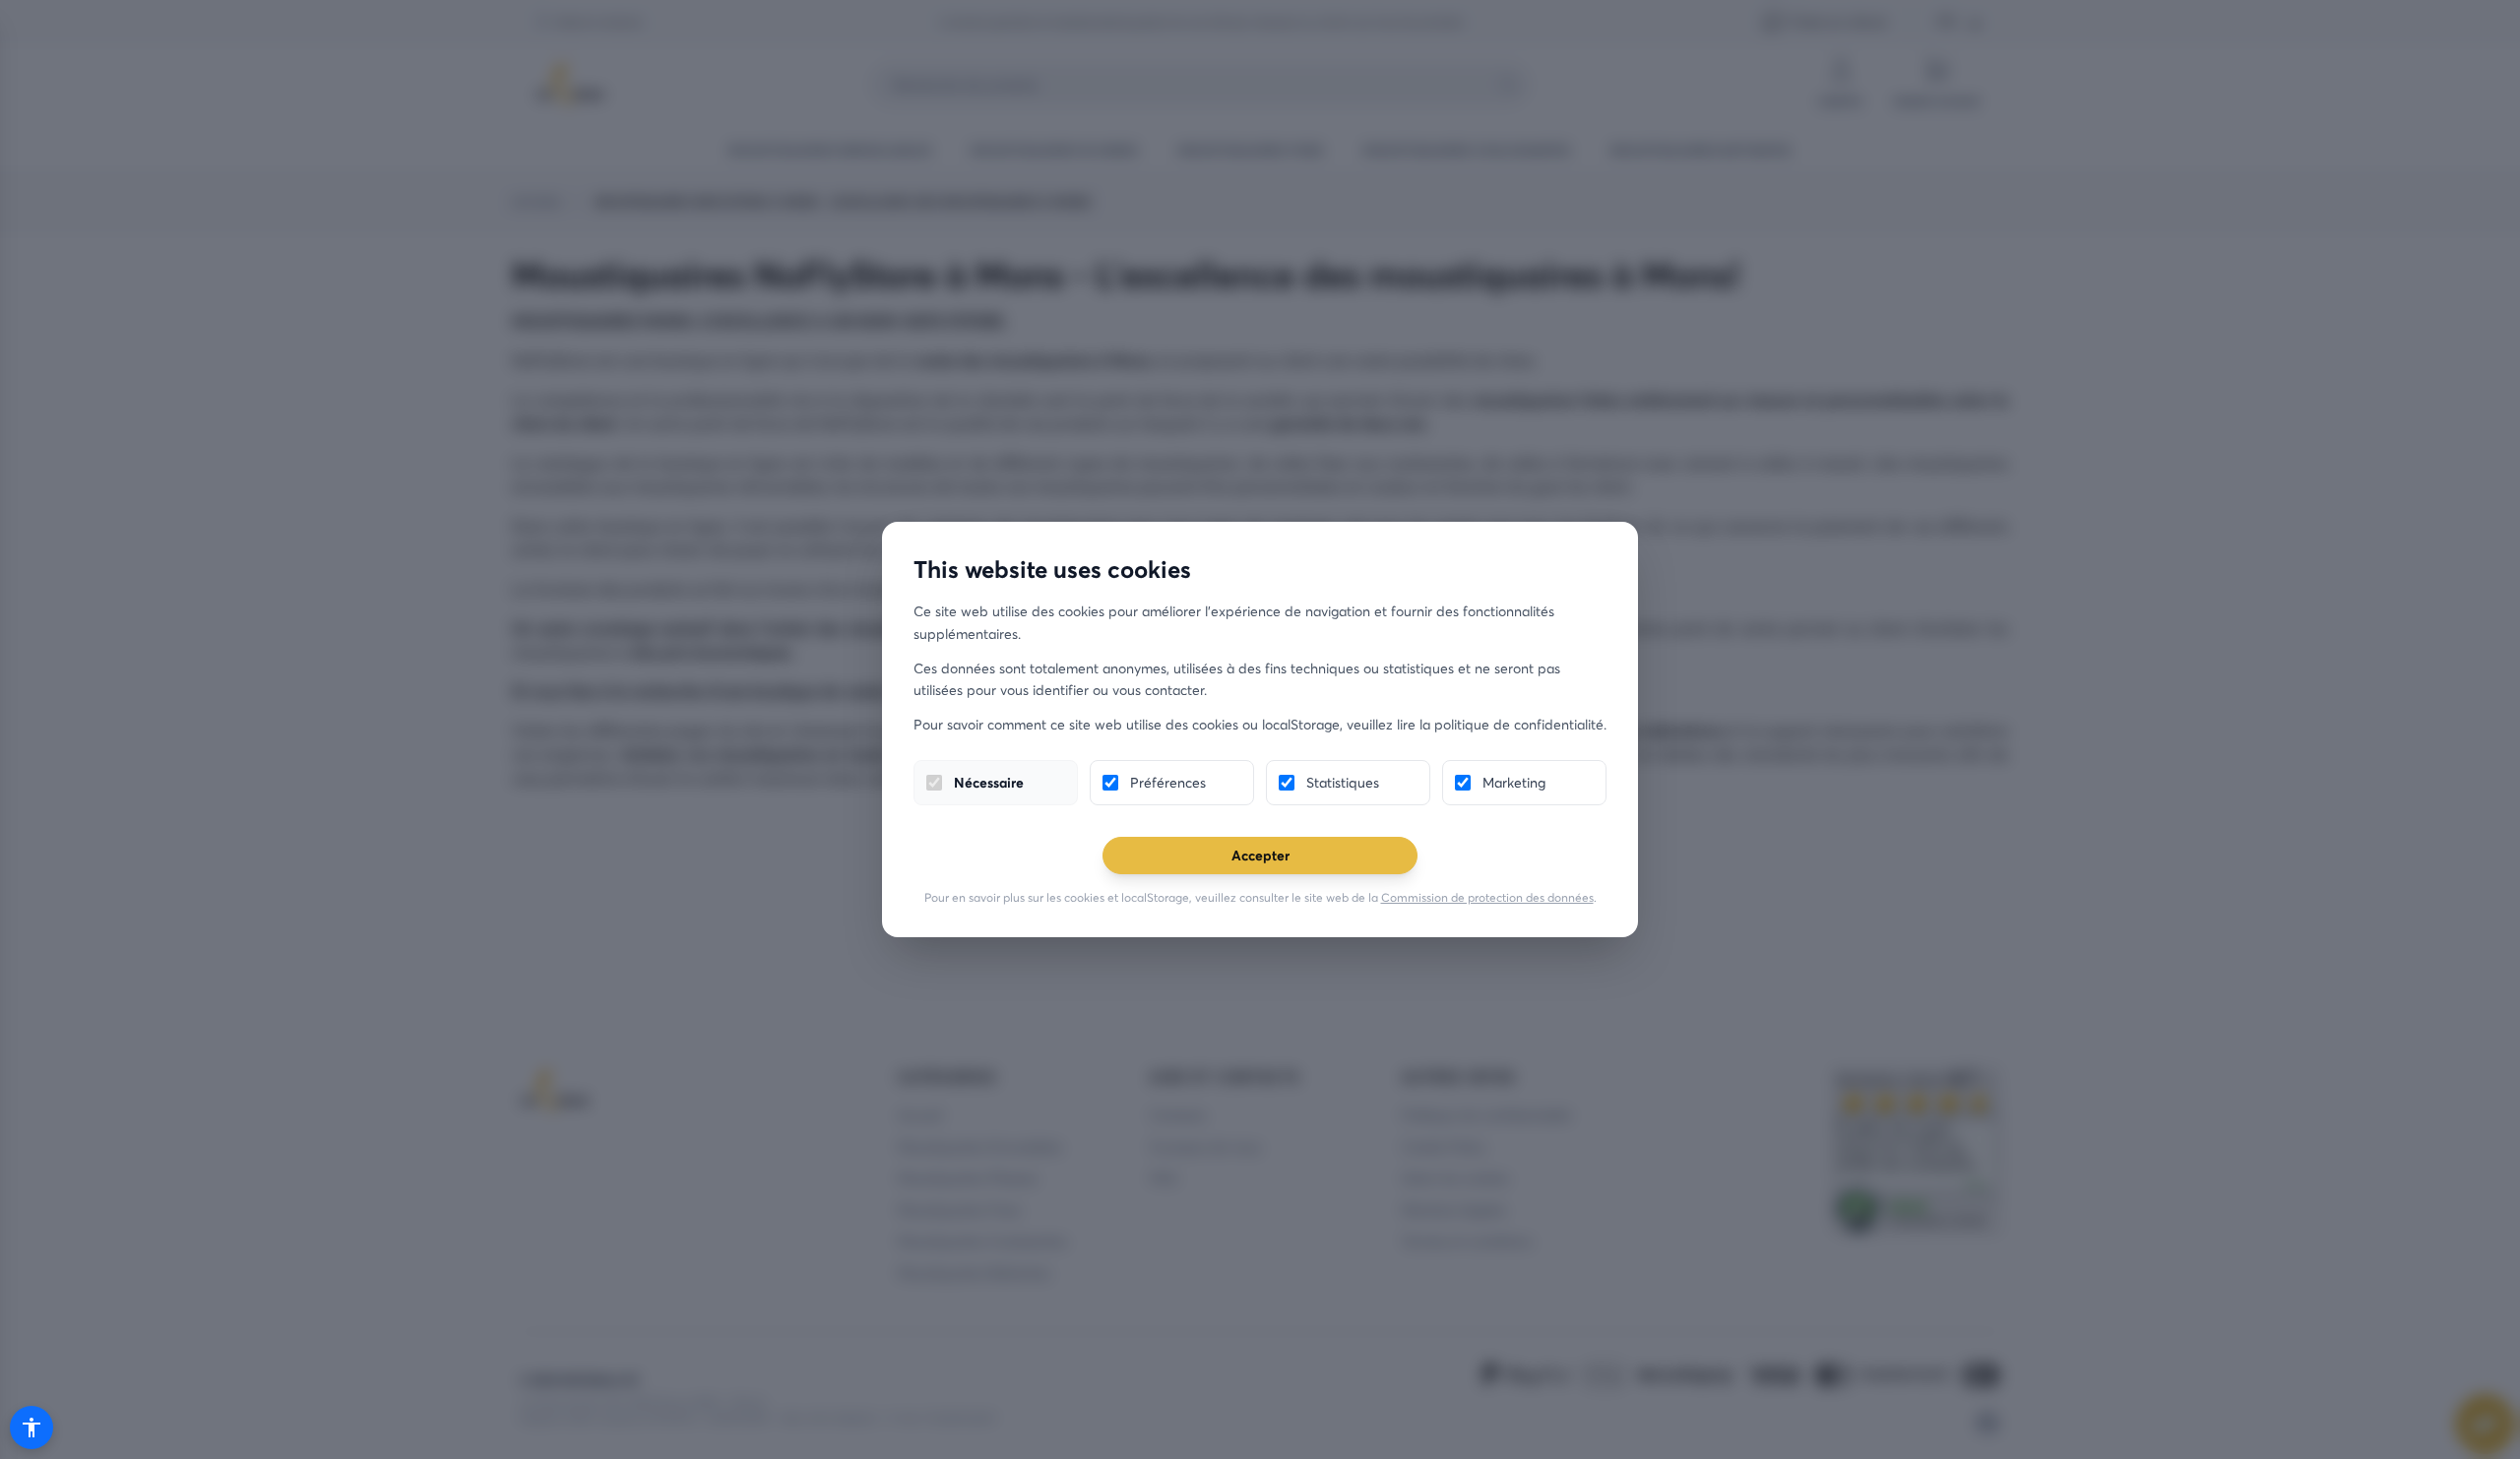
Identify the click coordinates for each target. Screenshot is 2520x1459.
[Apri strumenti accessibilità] (31, 1427)
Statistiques (1343, 782)
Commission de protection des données (1487, 897)
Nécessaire (989, 782)
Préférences (1168, 782)
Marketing (1514, 782)
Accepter (1260, 855)
